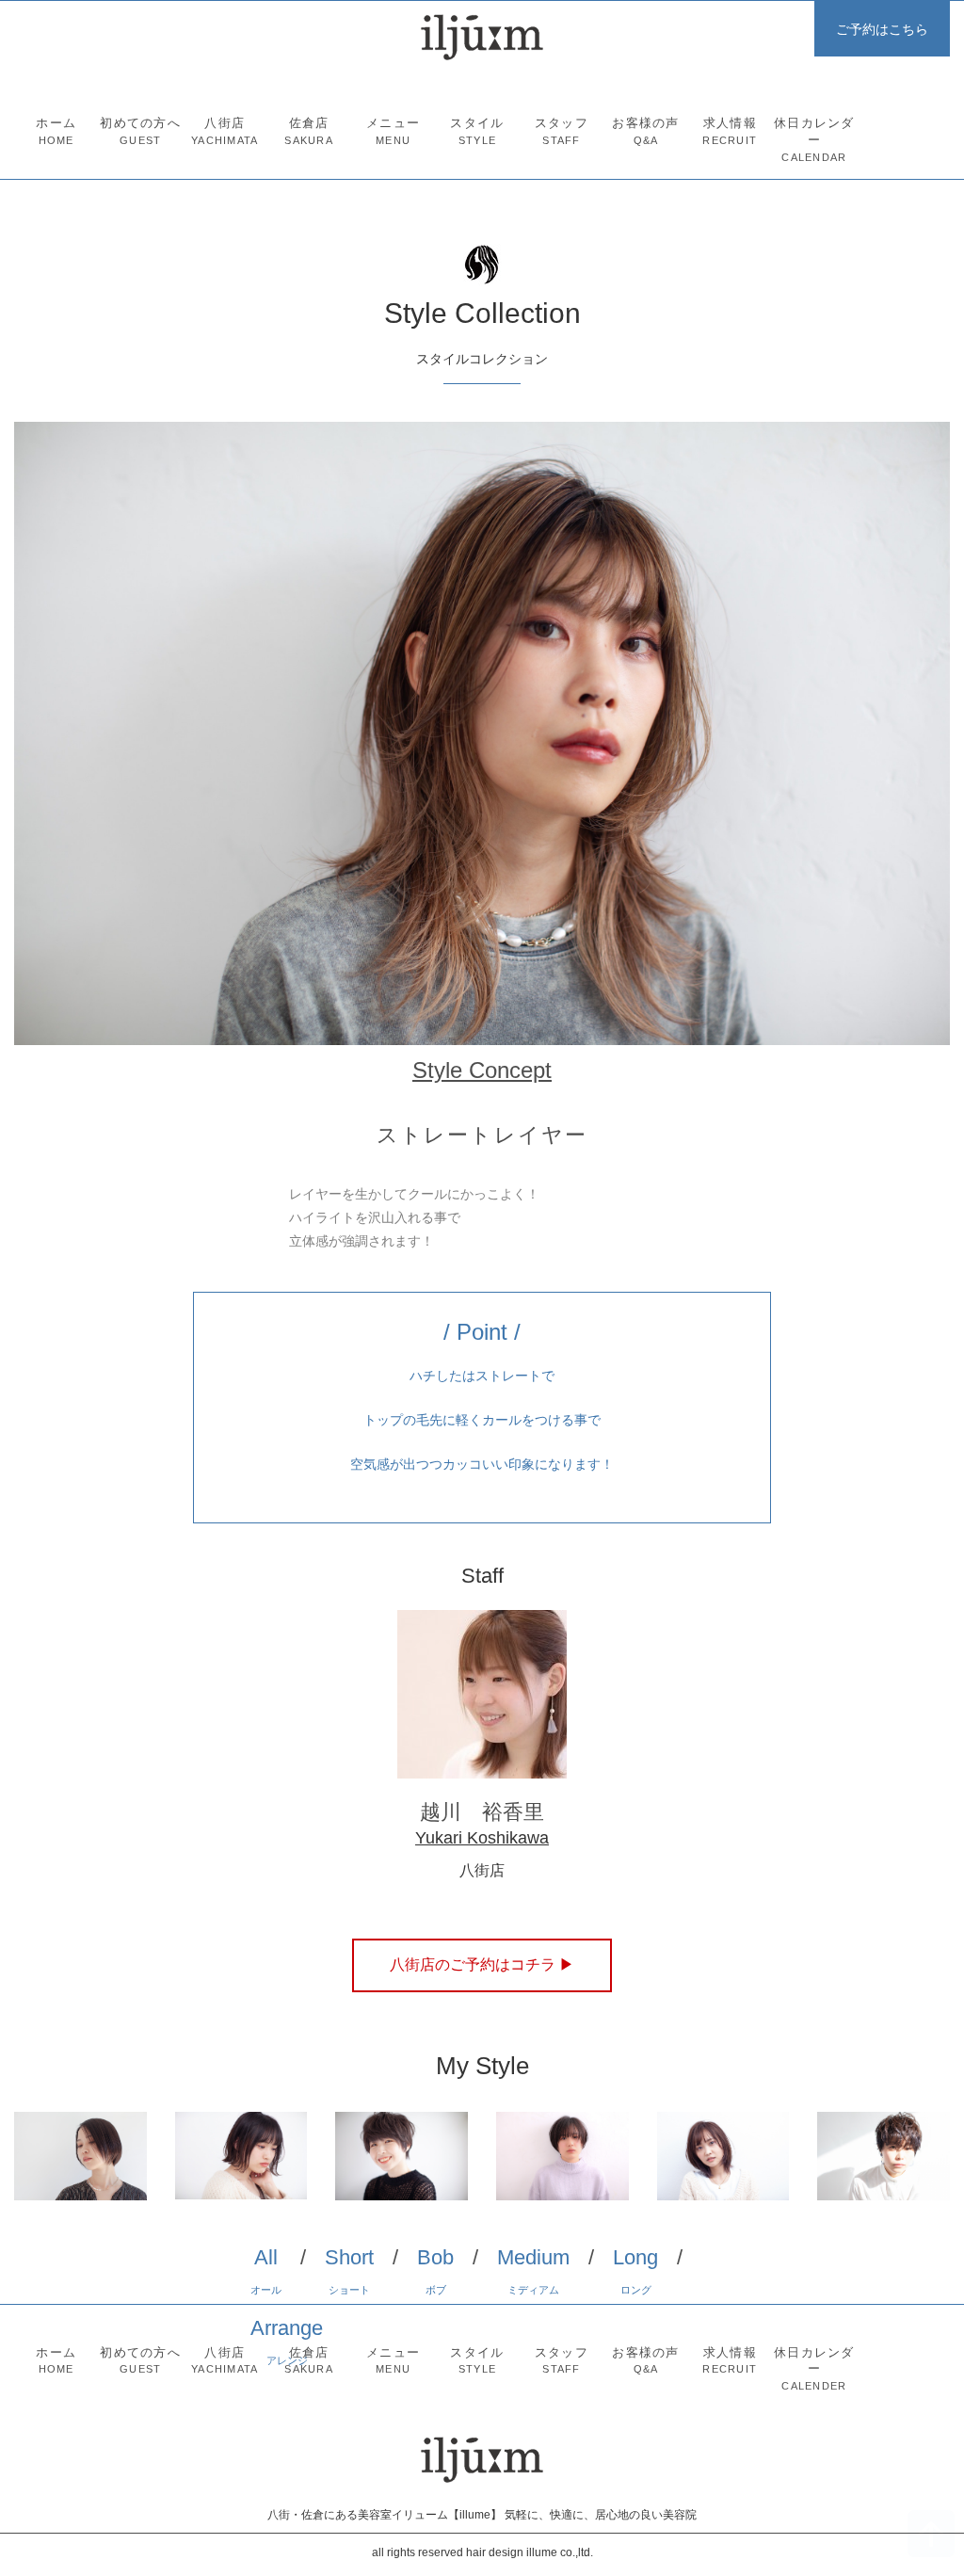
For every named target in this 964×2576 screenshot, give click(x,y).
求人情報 (730, 131)
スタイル (477, 131)
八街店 (225, 131)
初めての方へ (140, 131)
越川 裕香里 (482, 1812)
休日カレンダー (814, 140)
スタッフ (562, 131)
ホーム (56, 131)
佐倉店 (309, 131)
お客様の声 (645, 131)
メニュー (393, 131)
